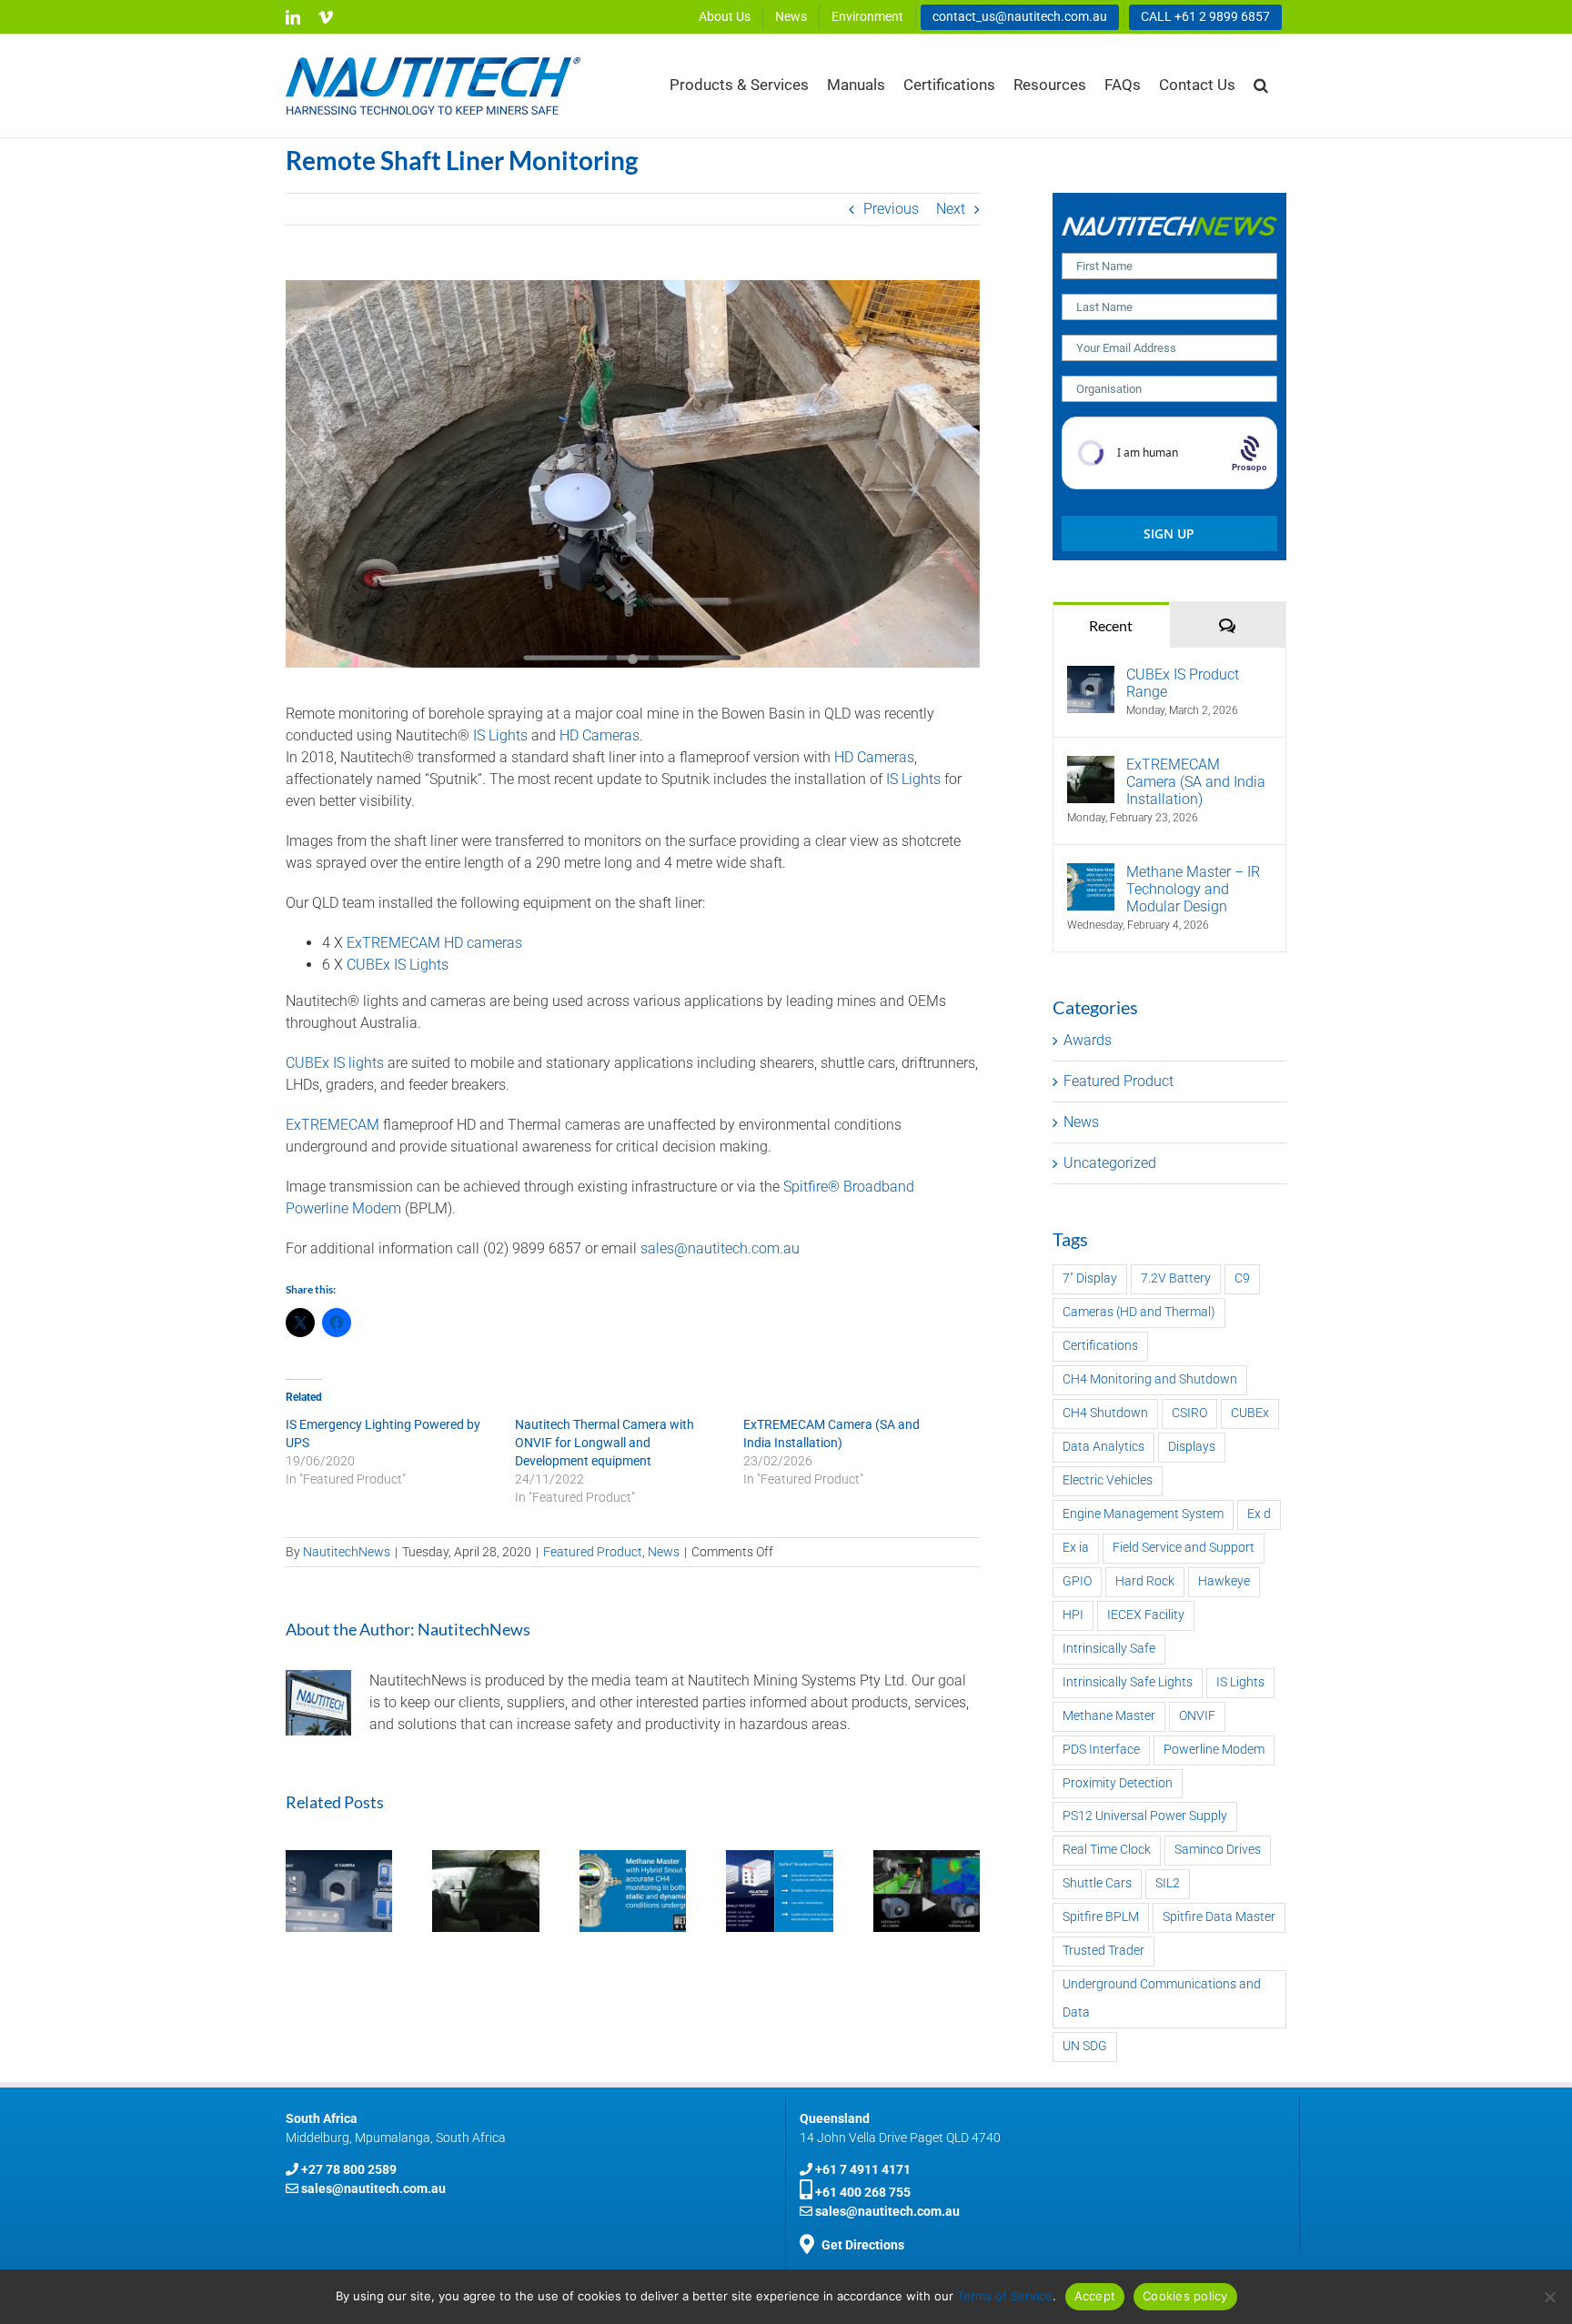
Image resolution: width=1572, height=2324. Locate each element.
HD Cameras (600, 735)
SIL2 (1168, 1883)
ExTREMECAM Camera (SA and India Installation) (1196, 782)
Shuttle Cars (1097, 1883)
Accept (1095, 2296)
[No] (1549, 2297)
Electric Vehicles (1108, 1480)
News (664, 1552)
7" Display (1090, 1278)
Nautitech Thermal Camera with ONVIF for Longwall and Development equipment (605, 1443)
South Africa (322, 2118)
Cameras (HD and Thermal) (1139, 1312)
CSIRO (1189, 1413)
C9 (1242, 1278)
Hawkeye (1224, 1581)
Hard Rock (1145, 1581)
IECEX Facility (1146, 1615)
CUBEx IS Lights (398, 965)
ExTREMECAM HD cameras (434, 943)
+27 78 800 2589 (349, 2169)
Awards (1088, 1040)
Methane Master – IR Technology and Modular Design (1193, 889)
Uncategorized (1110, 1163)
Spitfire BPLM (1101, 1917)
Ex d (1259, 1514)
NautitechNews (347, 1552)
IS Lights (500, 735)
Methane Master (1109, 1716)
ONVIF (1197, 1716)
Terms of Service (1005, 2296)
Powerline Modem (1214, 1750)
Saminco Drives (1218, 1850)
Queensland (835, 2118)
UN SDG (1085, 2046)
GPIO (1077, 1581)
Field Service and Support (1184, 1548)
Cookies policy (1185, 2296)
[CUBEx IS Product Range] (1091, 676)
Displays (1192, 1447)
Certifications (1100, 1346)
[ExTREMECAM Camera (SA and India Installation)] (1091, 766)
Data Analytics (1103, 1447)
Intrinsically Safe (1109, 1649)
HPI (1073, 1615)
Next (951, 209)
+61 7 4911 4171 (863, 2169)
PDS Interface (1101, 1750)
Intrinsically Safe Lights (1128, 1682)
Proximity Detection (1118, 1783)
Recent (1111, 625)
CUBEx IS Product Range (1183, 683)
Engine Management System (1143, 1514)
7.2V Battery (1176, 1278)
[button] (1261, 85)
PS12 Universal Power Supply (1145, 1816)
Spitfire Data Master (1219, 1917)
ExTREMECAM (333, 1125)
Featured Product (593, 1552)
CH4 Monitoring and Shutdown (1150, 1379)
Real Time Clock (1107, 1850)
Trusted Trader (1103, 1951)
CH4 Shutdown (1105, 1413)
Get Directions (863, 2245)
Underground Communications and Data (1162, 1998)
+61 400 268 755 (863, 2192)
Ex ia (1076, 1548)
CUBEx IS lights (335, 1063)
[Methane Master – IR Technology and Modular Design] (1091, 874)
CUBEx (1250, 1413)
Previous (891, 209)
